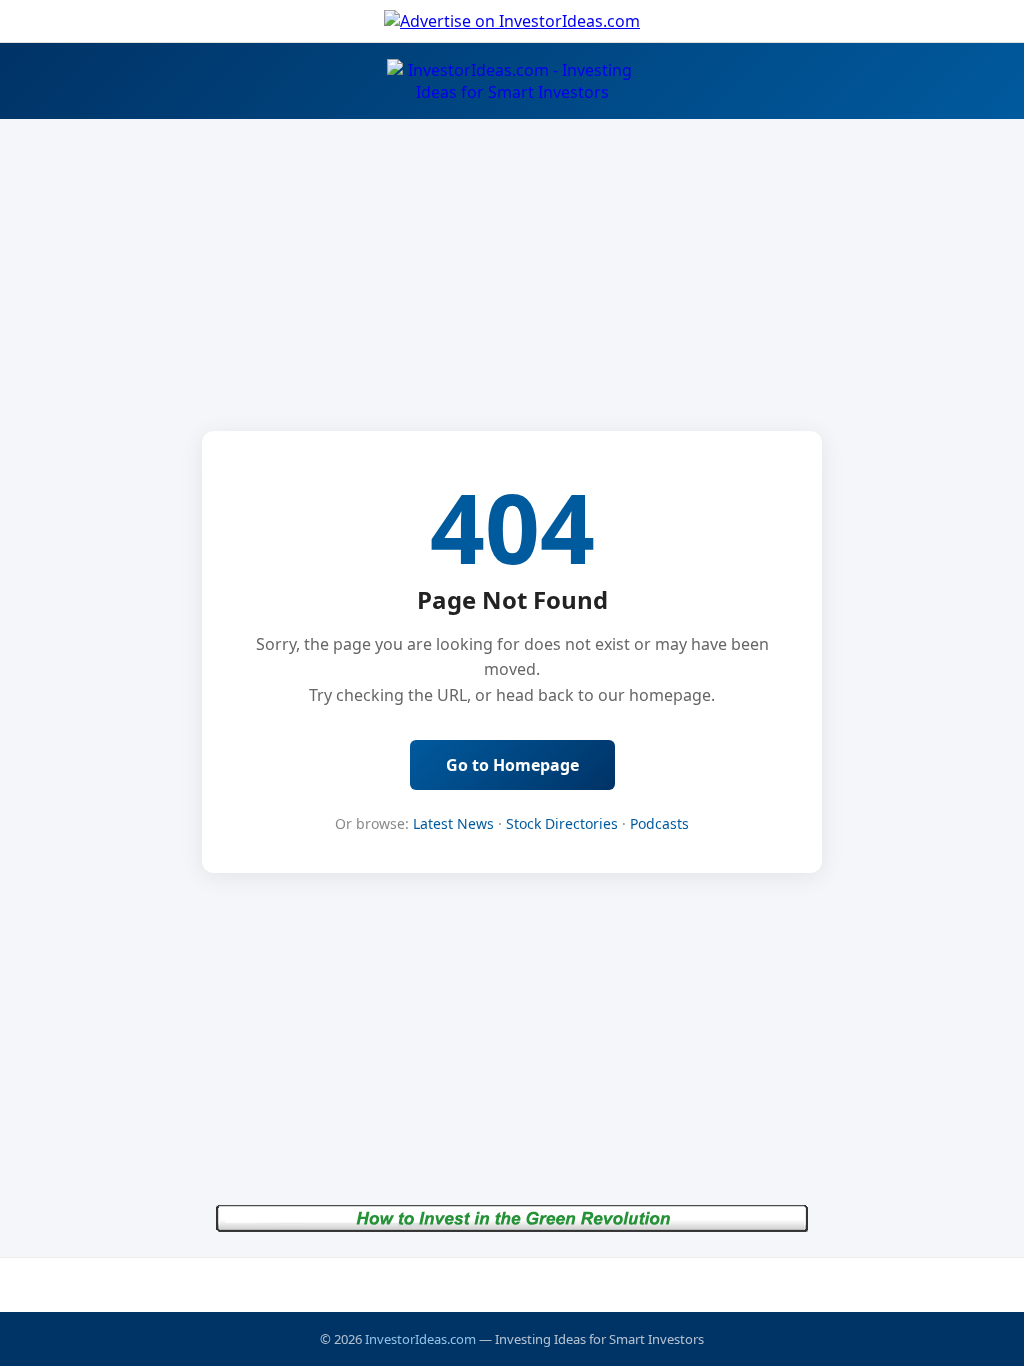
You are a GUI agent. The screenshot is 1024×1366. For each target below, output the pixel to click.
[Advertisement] (512, 1283)
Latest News (453, 823)
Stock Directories (562, 823)
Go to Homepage (512, 765)
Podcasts (659, 823)
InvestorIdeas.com (420, 1339)
